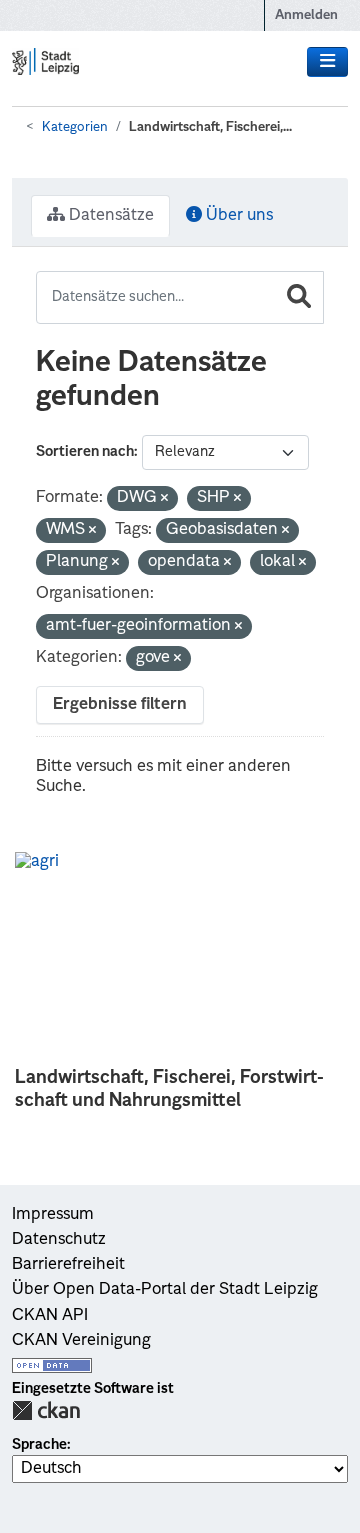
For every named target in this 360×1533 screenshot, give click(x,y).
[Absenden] (299, 297)
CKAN (46, 1410)
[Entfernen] (164, 499)
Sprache (39, 1445)
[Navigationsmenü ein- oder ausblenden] (327, 62)
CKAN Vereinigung (81, 1341)
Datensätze (109, 216)
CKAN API (50, 1316)
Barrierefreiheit (68, 1265)
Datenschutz (59, 1240)
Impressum (53, 1215)
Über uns (237, 216)
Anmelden (306, 15)
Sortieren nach (85, 452)
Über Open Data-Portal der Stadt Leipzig (165, 1290)
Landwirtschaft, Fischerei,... (210, 127)
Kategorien (75, 127)
